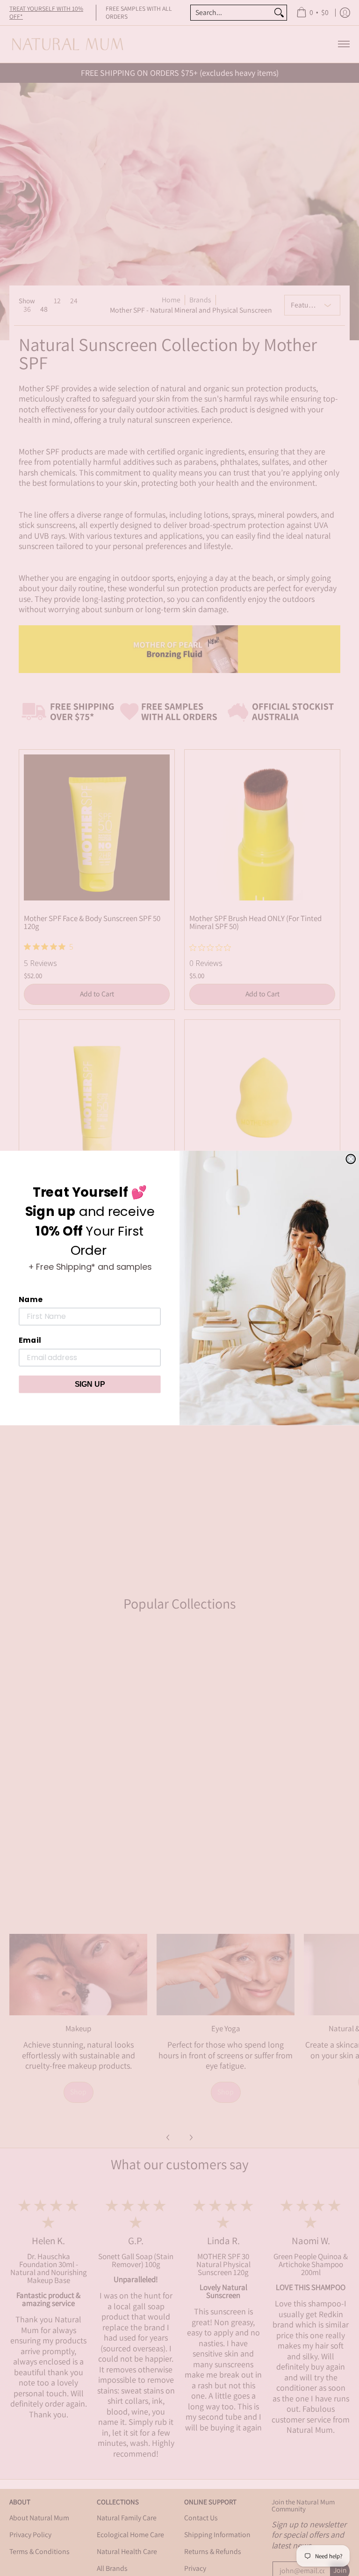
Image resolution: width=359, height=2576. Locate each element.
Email (30, 1340)
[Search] (279, 13)
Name (30, 1299)
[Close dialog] (351, 1159)
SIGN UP (90, 1384)
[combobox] (231, 13)
